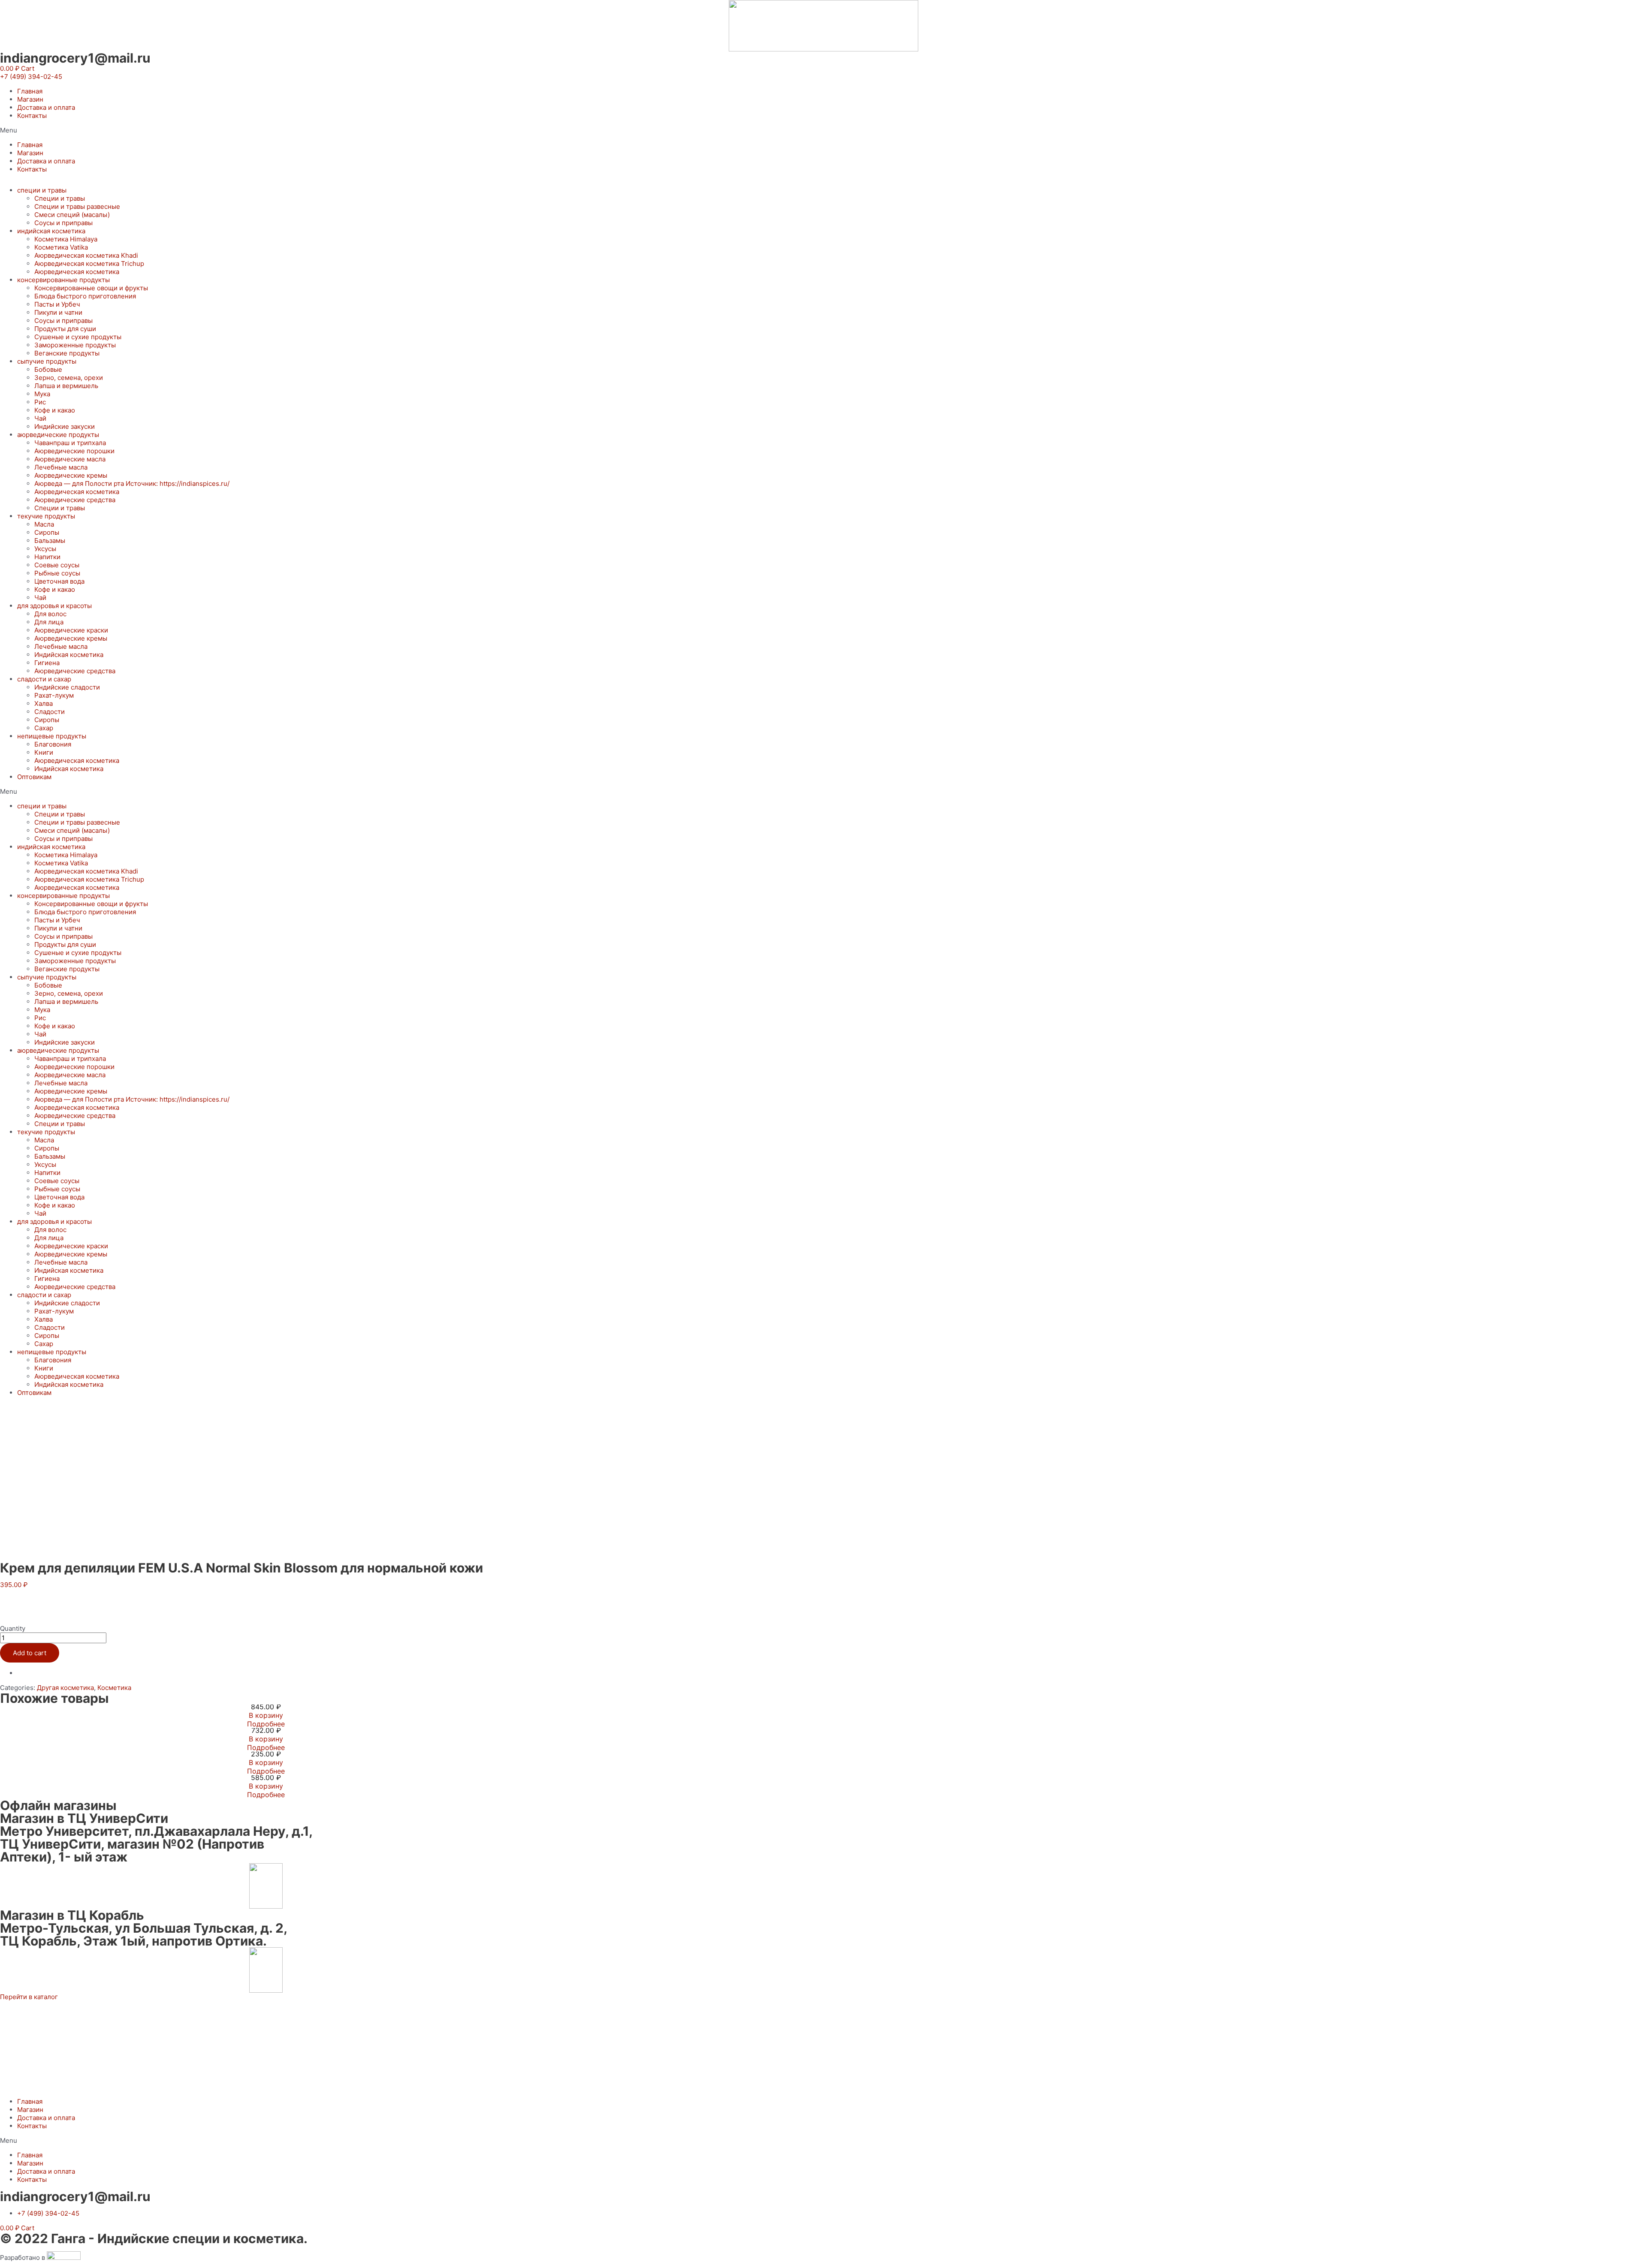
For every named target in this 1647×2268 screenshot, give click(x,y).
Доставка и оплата (46, 107)
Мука (42, 394)
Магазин (30, 99)
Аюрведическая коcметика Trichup (89, 264)
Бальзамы (50, 541)
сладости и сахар (44, 679)
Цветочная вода (59, 581)
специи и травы (42, 190)
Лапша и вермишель (66, 386)
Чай (40, 418)
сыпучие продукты (47, 361)
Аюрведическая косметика (77, 272)
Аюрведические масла (70, 459)
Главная (30, 91)
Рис (40, 402)
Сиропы (47, 532)
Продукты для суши (65, 329)
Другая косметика (65, 1688)
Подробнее (266, 1724)
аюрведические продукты (58, 435)
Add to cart (30, 1653)
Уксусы (45, 549)
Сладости (50, 712)
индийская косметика (51, 231)
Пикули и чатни (58, 312)
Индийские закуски (65, 426)
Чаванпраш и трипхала (70, 443)
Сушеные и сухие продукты (78, 337)
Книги (44, 752)
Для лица (49, 622)
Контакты (32, 116)
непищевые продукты (52, 736)
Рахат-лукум (54, 695)
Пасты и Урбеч (57, 304)
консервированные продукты (63, 280)
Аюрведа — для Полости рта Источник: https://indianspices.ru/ (132, 483)
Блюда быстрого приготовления (85, 296)
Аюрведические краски (71, 630)
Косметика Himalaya (66, 239)
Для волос (50, 614)
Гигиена (47, 663)
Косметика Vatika (61, 247)
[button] (31, 77)
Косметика (114, 1688)
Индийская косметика (69, 655)
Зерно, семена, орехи (69, 378)
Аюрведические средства (75, 500)
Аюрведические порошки (74, 451)
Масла (44, 524)
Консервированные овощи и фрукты (91, 288)
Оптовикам (34, 777)
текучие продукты (46, 516)
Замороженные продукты (75, 345)
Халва (44, 703)
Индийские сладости (67, 687)
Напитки (47, 557)
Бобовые (48, 369)
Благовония (53, 744)
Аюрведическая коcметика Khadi (86, 255)
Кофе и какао (55, 410)
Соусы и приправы (63, 223)
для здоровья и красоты (54, 606)
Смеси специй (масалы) (72, 215)
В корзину (266, 1715)
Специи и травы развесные (77, 206)
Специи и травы (60, 198)
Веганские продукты (67, 353)
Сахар (44, 728)
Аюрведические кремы (71, 475)
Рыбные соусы (57, 573)
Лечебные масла (61, 467)
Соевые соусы (57, 565)
